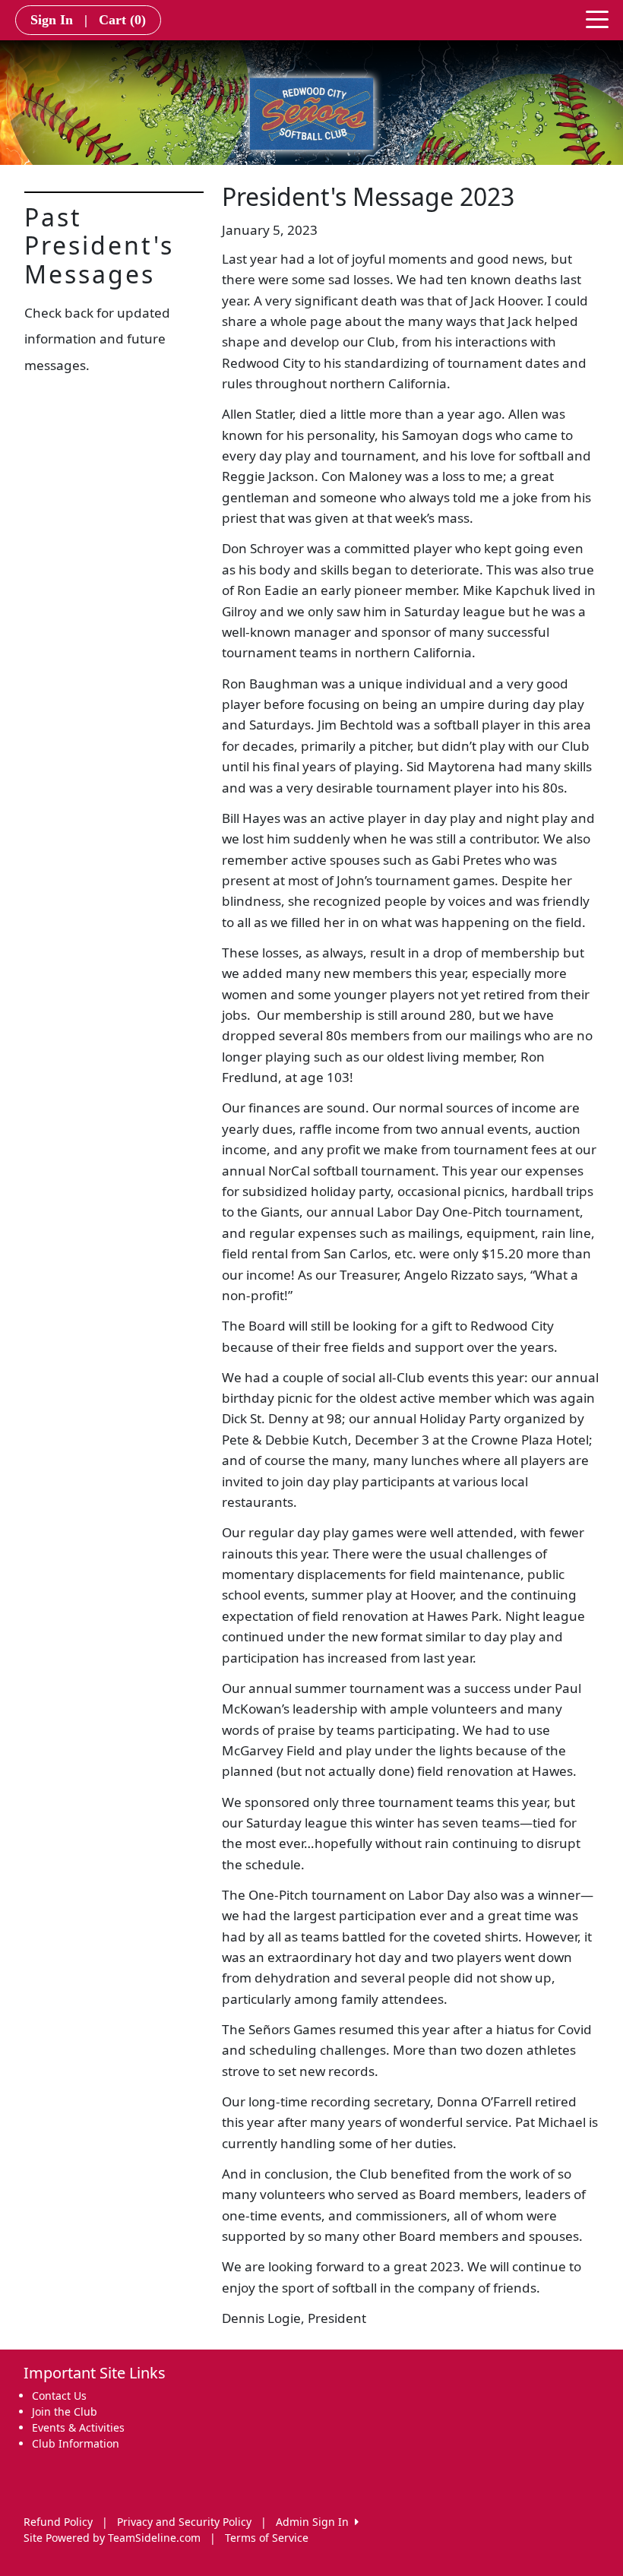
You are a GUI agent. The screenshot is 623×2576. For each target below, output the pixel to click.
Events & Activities (78, 2427)
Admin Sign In (315, 2522)
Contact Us (59, 2396)
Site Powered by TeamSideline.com (112, 2538)
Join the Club (65, 2411)
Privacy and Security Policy (184, 2522)
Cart (122, 20)
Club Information (76, 2443)
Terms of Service (267, 2538)
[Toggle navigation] (597, 18)
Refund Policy (58, 2522)
